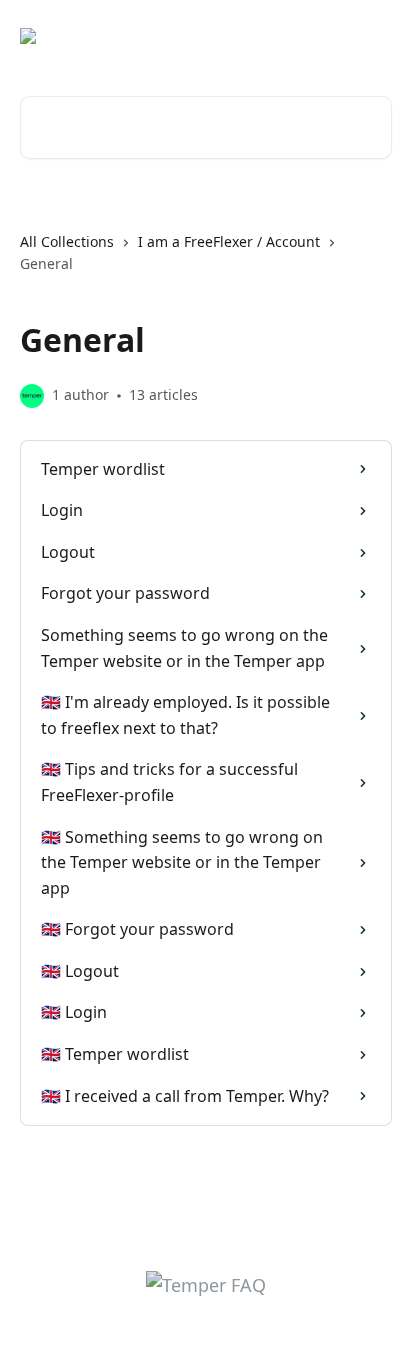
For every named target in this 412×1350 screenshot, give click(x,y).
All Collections (67, 241)
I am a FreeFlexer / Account (229, 241)
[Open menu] (374, 36)
